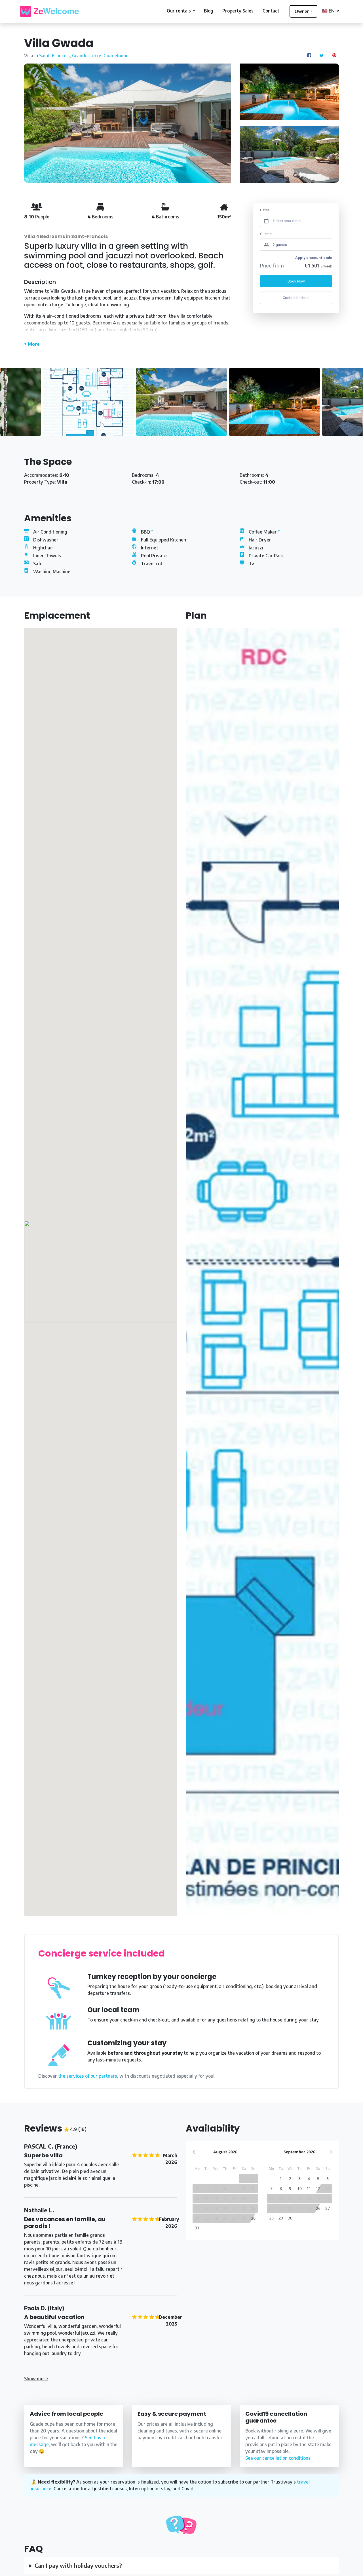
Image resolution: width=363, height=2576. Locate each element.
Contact (271, 11)
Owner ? (303, 11)
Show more (36, 2379)
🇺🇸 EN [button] (329, 11)
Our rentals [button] (179, 11)
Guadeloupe (116, 56)
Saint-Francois (54, 56)
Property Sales (238, 11)
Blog (209, 11)
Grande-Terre (87, 56)
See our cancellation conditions (278, 2458)
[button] (329, 2152)
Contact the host (296, 298)
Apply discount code (314, 258)
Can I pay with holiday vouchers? (78, 2565)
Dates (265, 210)
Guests (266, 234)
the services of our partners (88, 2076)
